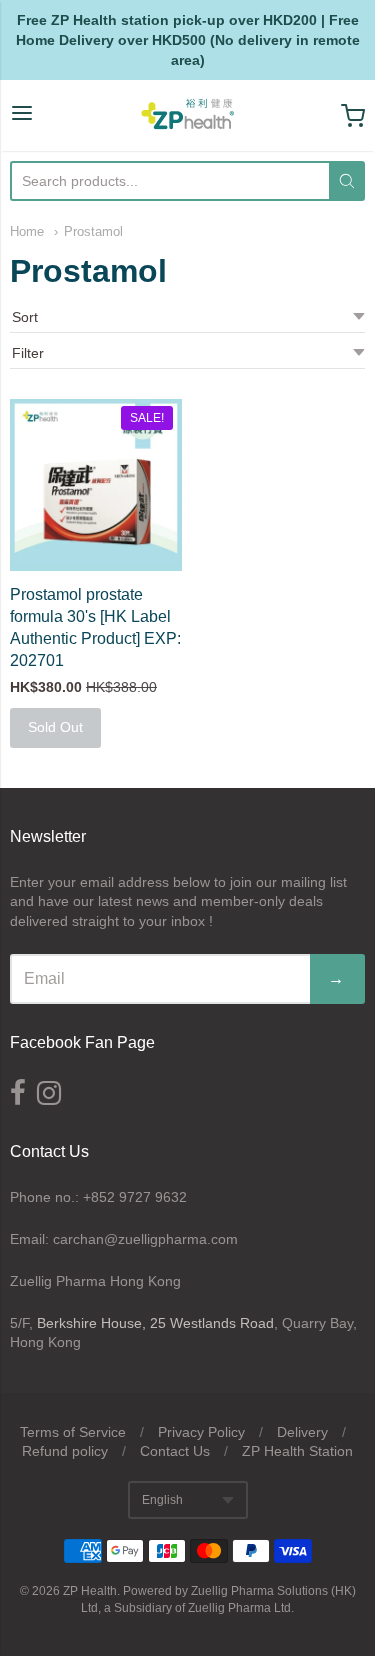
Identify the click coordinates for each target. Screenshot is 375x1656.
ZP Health (90, 1591)
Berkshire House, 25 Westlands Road (155, 1323)
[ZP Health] (188, 115)
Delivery (302, 1432)
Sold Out (55, 727)
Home (27, 231)
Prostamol (93, 231)
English (162, 1500)
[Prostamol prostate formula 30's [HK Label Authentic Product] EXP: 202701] (96, 485)
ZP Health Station (297, 1451)
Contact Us (175, 1451)
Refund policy (65, 1451)
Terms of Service (73, 1432)
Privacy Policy (201, 1432)
